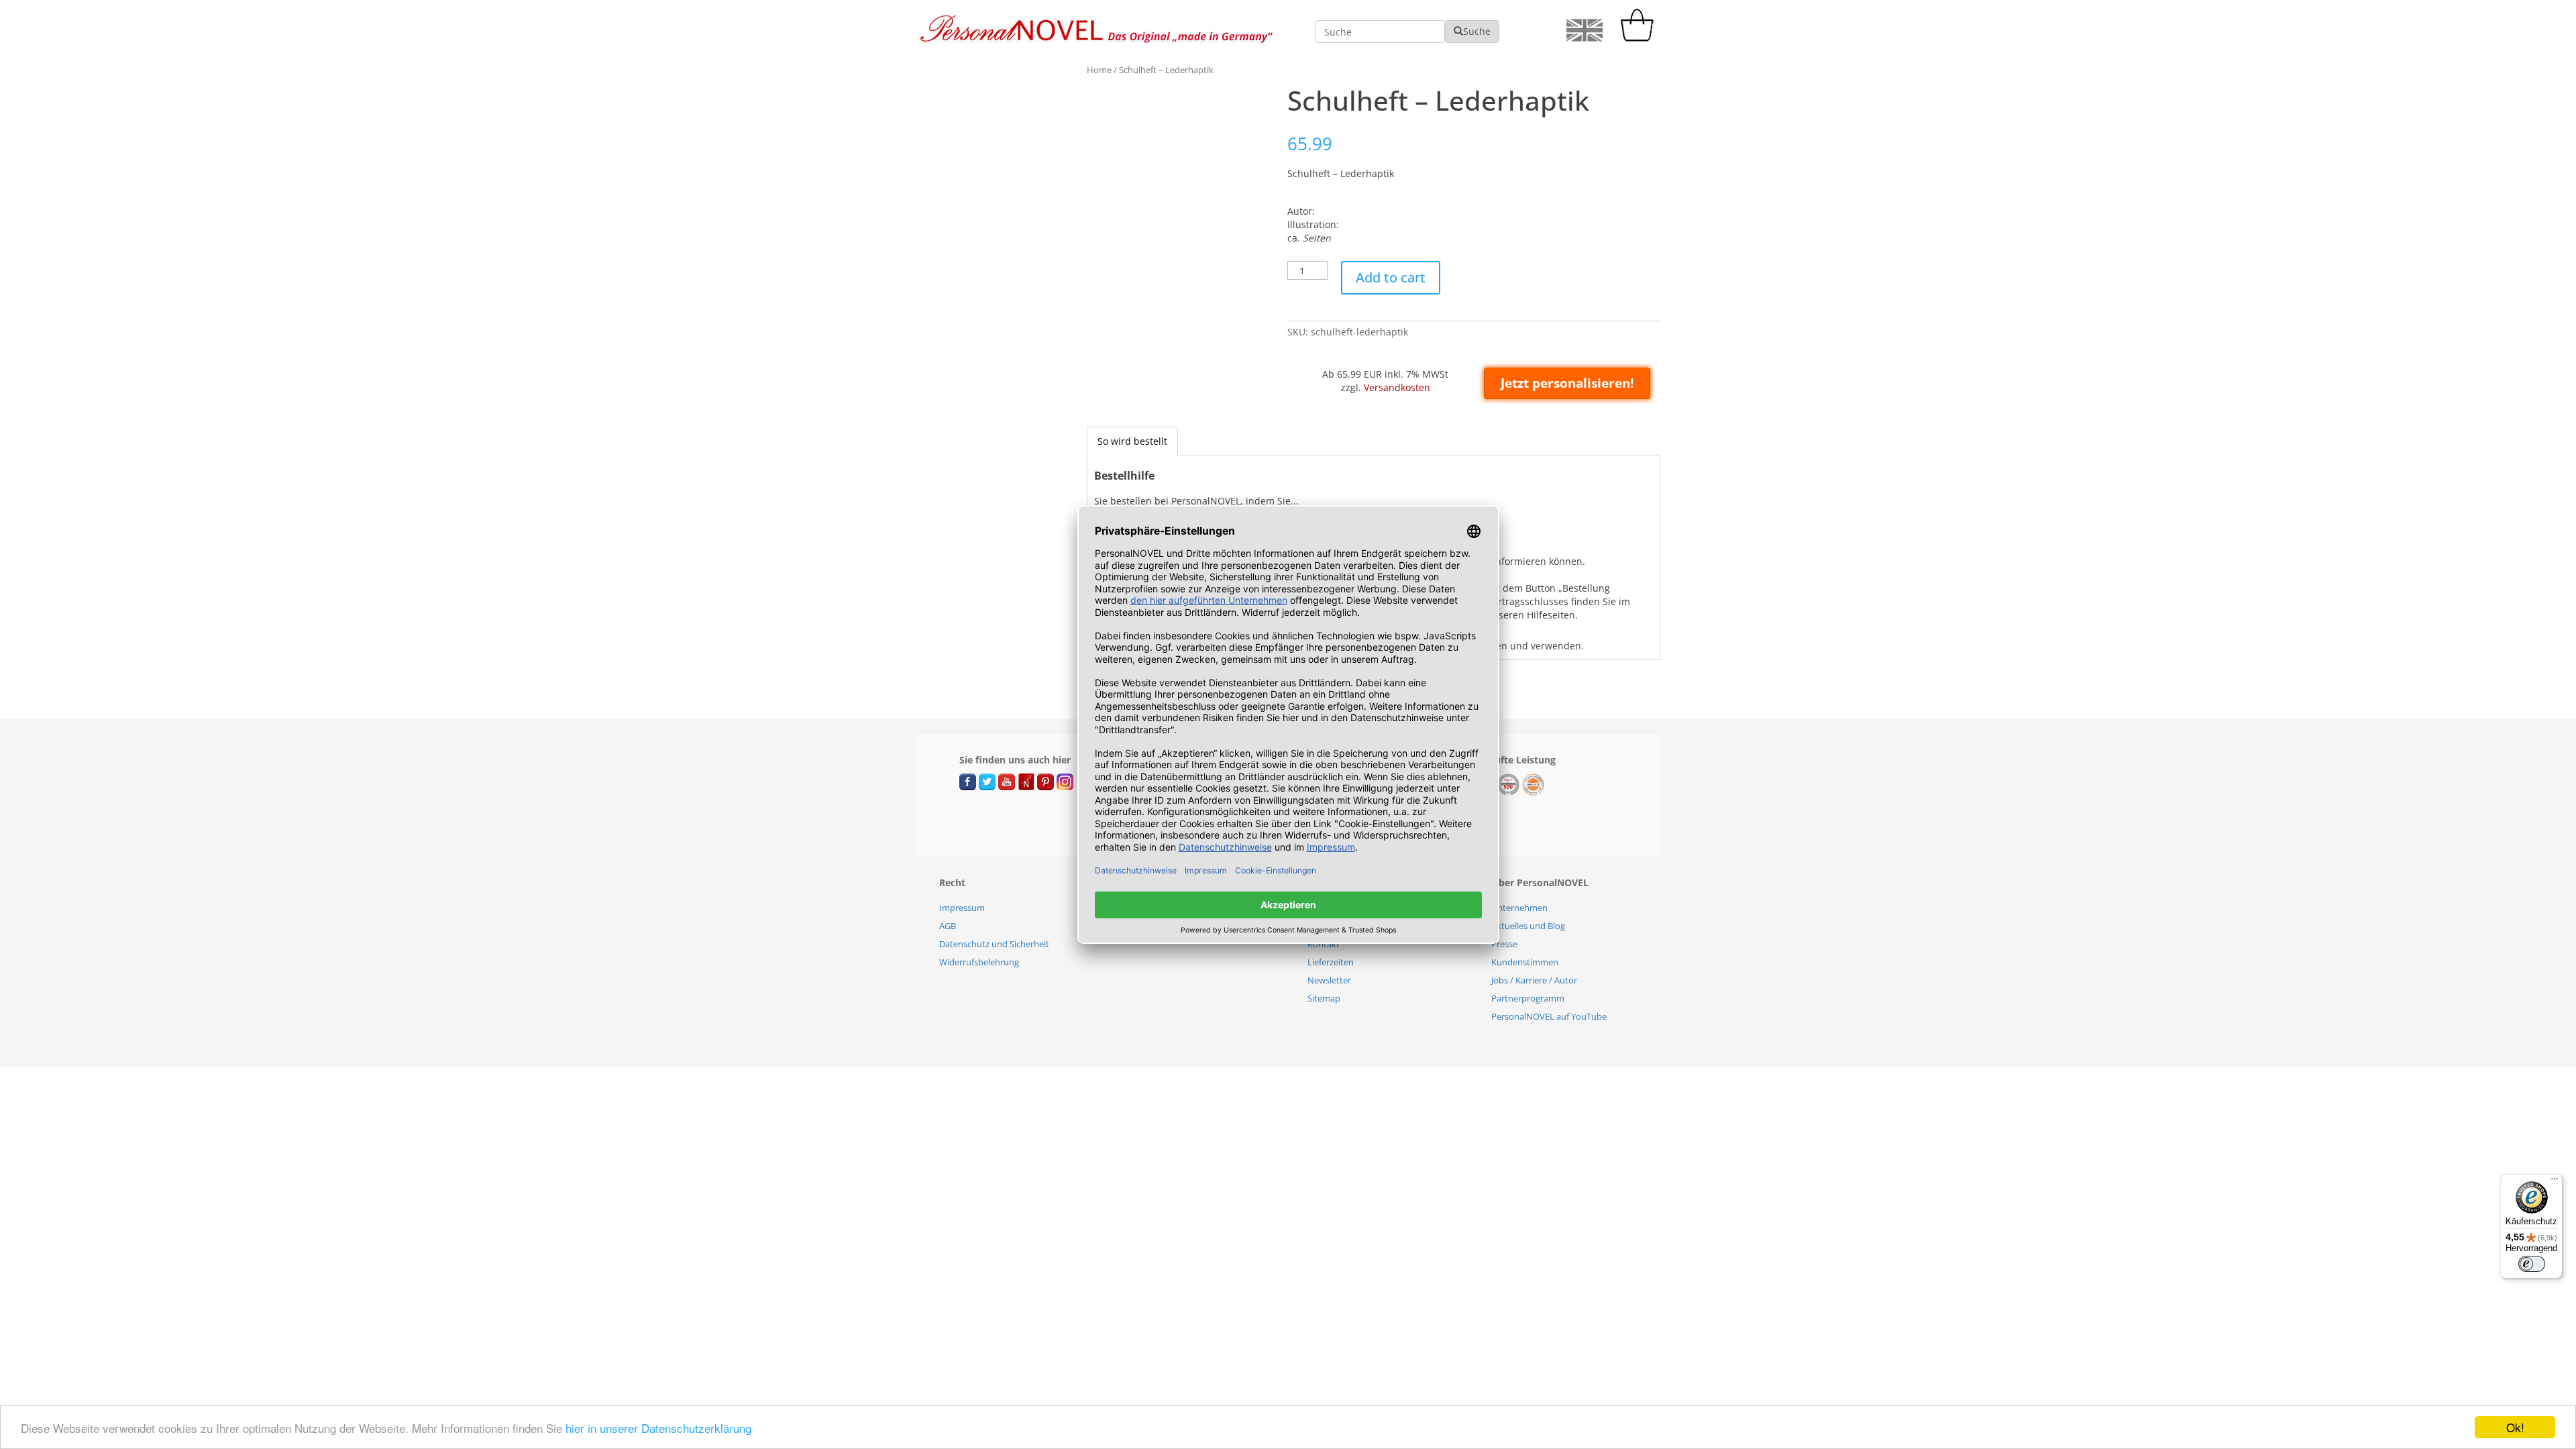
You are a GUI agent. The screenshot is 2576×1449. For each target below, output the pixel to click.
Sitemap (1324, 998)
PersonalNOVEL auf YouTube (1549, 1016)
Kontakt (1324, 944)
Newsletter (1329, 980)
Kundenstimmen (1525, 962)
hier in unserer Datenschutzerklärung (658, 1428)
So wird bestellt (1132, 441)
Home (1099, 70)
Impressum (962, 908)
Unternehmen (1519, 908)
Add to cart (1391, 277)
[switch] (2532, 1264)
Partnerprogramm (1528, 998)
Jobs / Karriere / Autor (1534, 980)
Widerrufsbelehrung (979, 962)
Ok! (2515, 1427)
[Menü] (2555, 1182)
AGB (948, 926)
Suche (1477, 31)
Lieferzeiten (1331, 962)
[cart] (1640, 38)
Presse (1504, 944)
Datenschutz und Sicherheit (994, 944)
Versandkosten (1397, 387)
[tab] (1132, 441)
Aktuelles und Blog (1528, 926)
